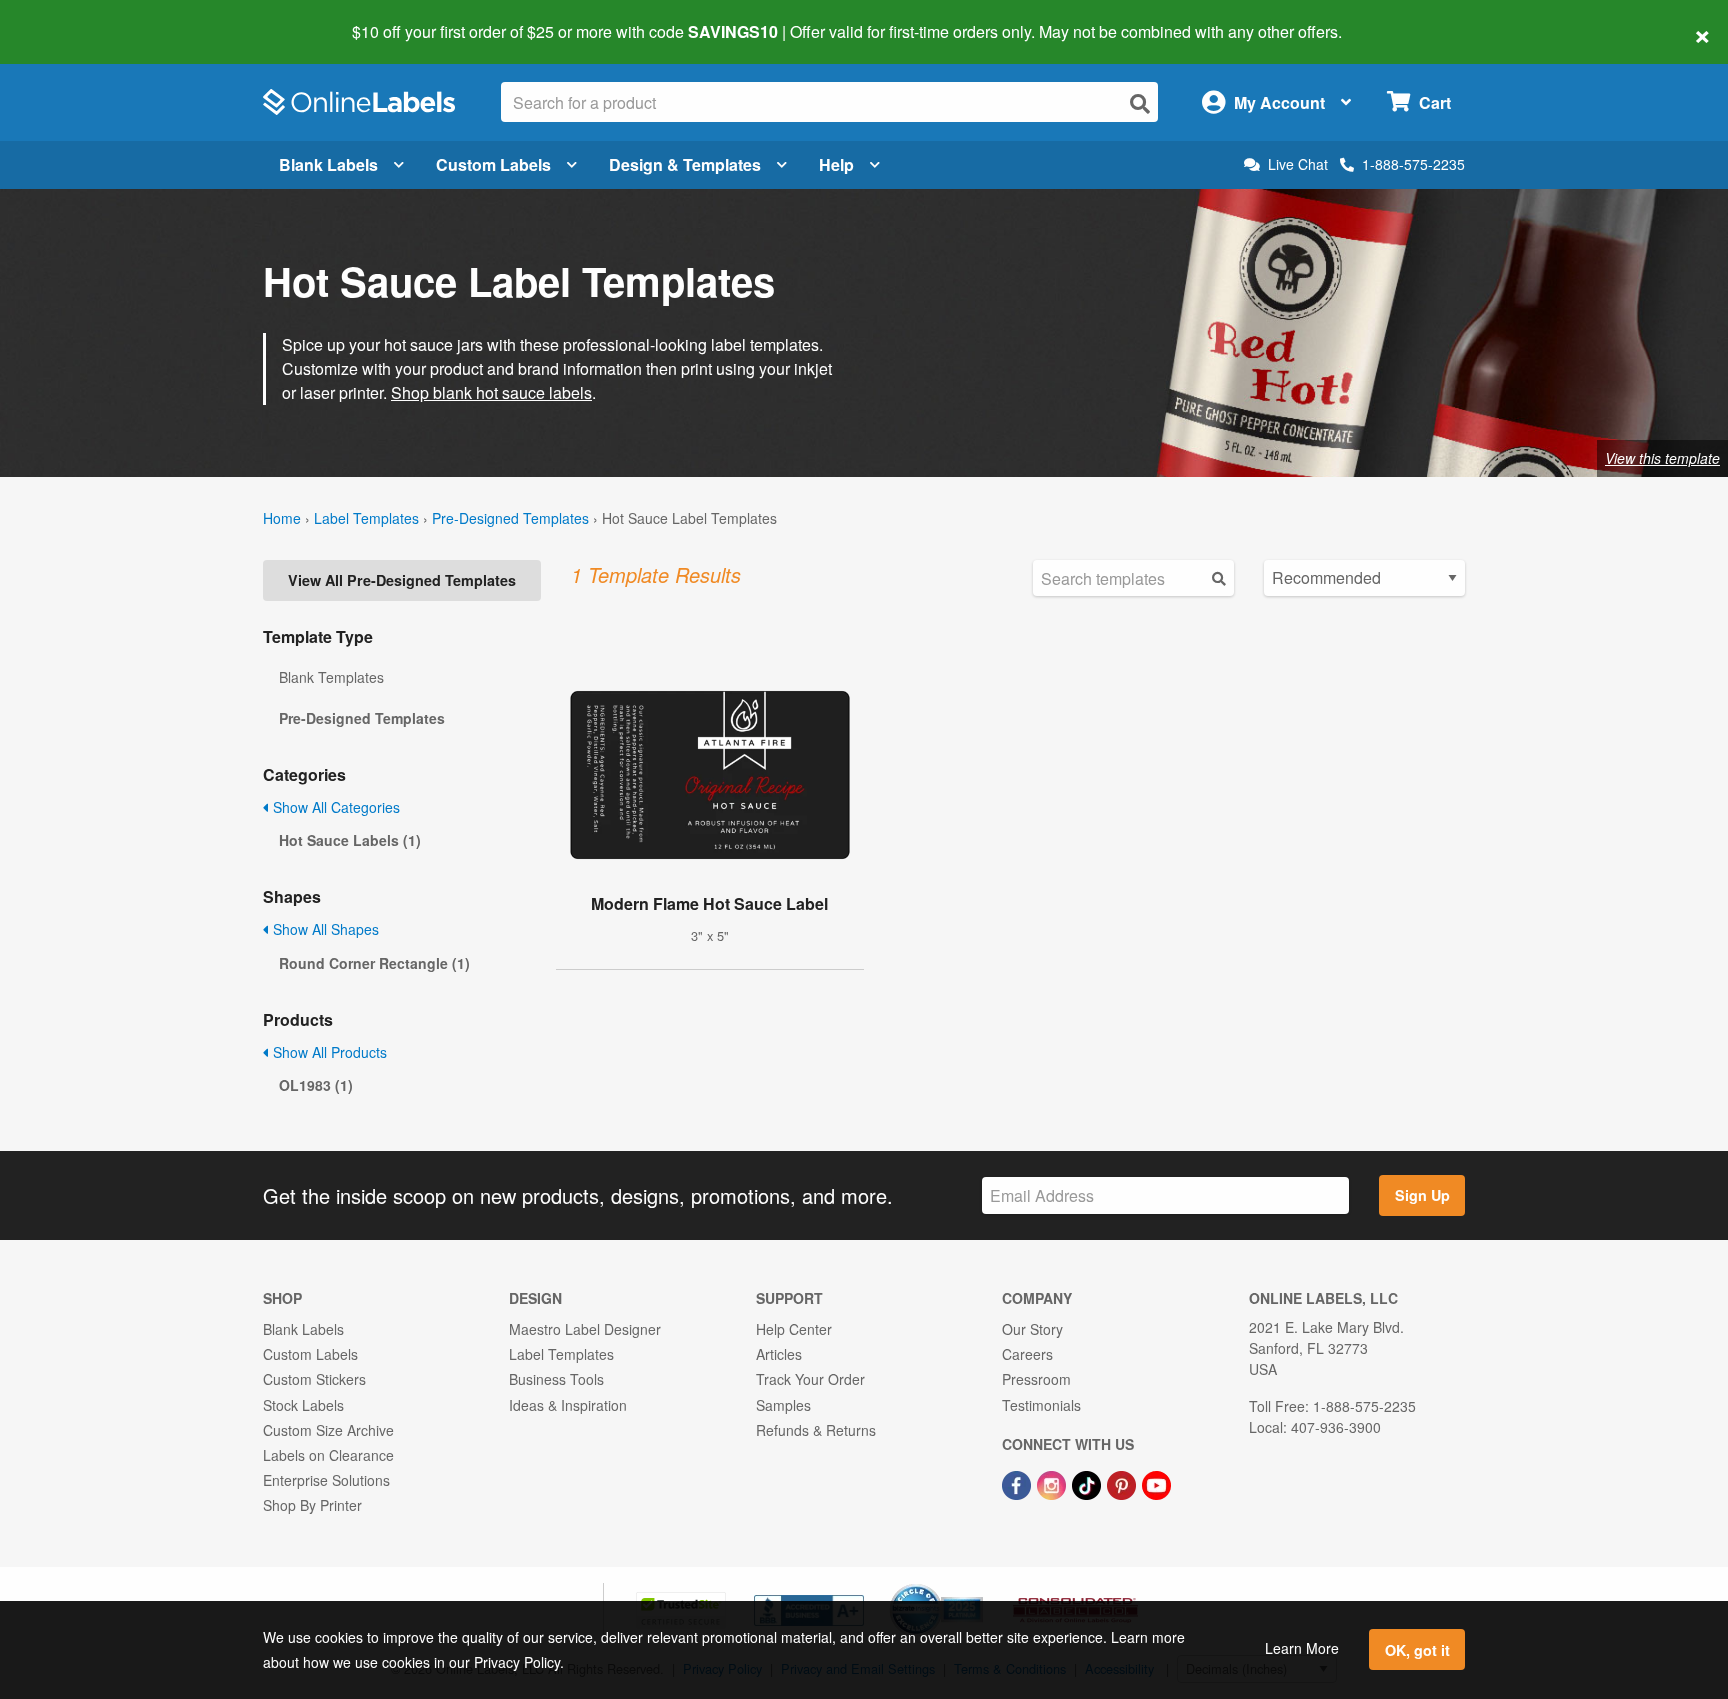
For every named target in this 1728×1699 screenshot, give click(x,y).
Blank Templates (331, 677)
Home (282, 518)
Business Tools (556, 1379)
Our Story (1032, 1329)
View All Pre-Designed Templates (402, 580)
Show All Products (328, 1052)
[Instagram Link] (1053, 1483)
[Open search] (1140, 103)
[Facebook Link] (1018, 1483)
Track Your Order (810, 1379)
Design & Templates (685, 164)
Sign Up (1422, 1195)
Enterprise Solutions (326, 1480)
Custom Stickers (314, 1379)
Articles (779, 1354)
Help (836, 164)
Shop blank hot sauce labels (491, 392)
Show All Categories (334, 807)
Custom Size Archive (328, 1430)
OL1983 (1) (316, 1085)
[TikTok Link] (1088, 1483)
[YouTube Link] (1156, 1483)
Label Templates (366, 518)
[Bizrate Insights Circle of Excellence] (976, 1586)
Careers (1027, 1354)
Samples (783, 1405)
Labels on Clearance (328, 1455)
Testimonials (1041, 1405)
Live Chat (1298, 164)
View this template (1662, 458)
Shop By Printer (312, 1505)
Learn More (1302, 1648)
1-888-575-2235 (1413, 164)
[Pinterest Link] (1123, 1483)
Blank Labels (328, 164)
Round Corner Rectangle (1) (374, 963)
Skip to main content (72, 18)
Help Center (794, 1329)
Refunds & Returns (816, 1430)
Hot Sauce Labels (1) (350, 840)
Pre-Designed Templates (510, 518)
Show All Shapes (324, 929)
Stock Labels (303, 1405)
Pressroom (1036, 1379)
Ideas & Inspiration (568, 1405)
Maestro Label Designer (585, 1329)
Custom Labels (493, 164)
